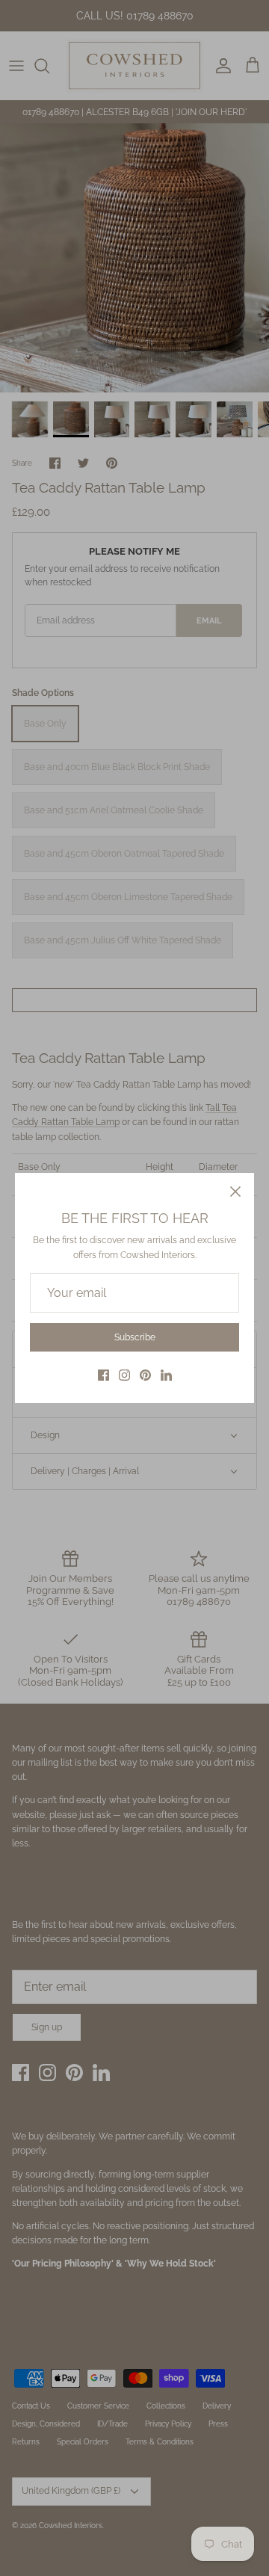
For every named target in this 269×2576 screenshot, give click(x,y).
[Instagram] (124, 1375)
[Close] (235, 1192)
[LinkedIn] (166, 1375)
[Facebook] (103, 1375)
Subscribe (135, 1337)
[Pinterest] (145, 1375)
